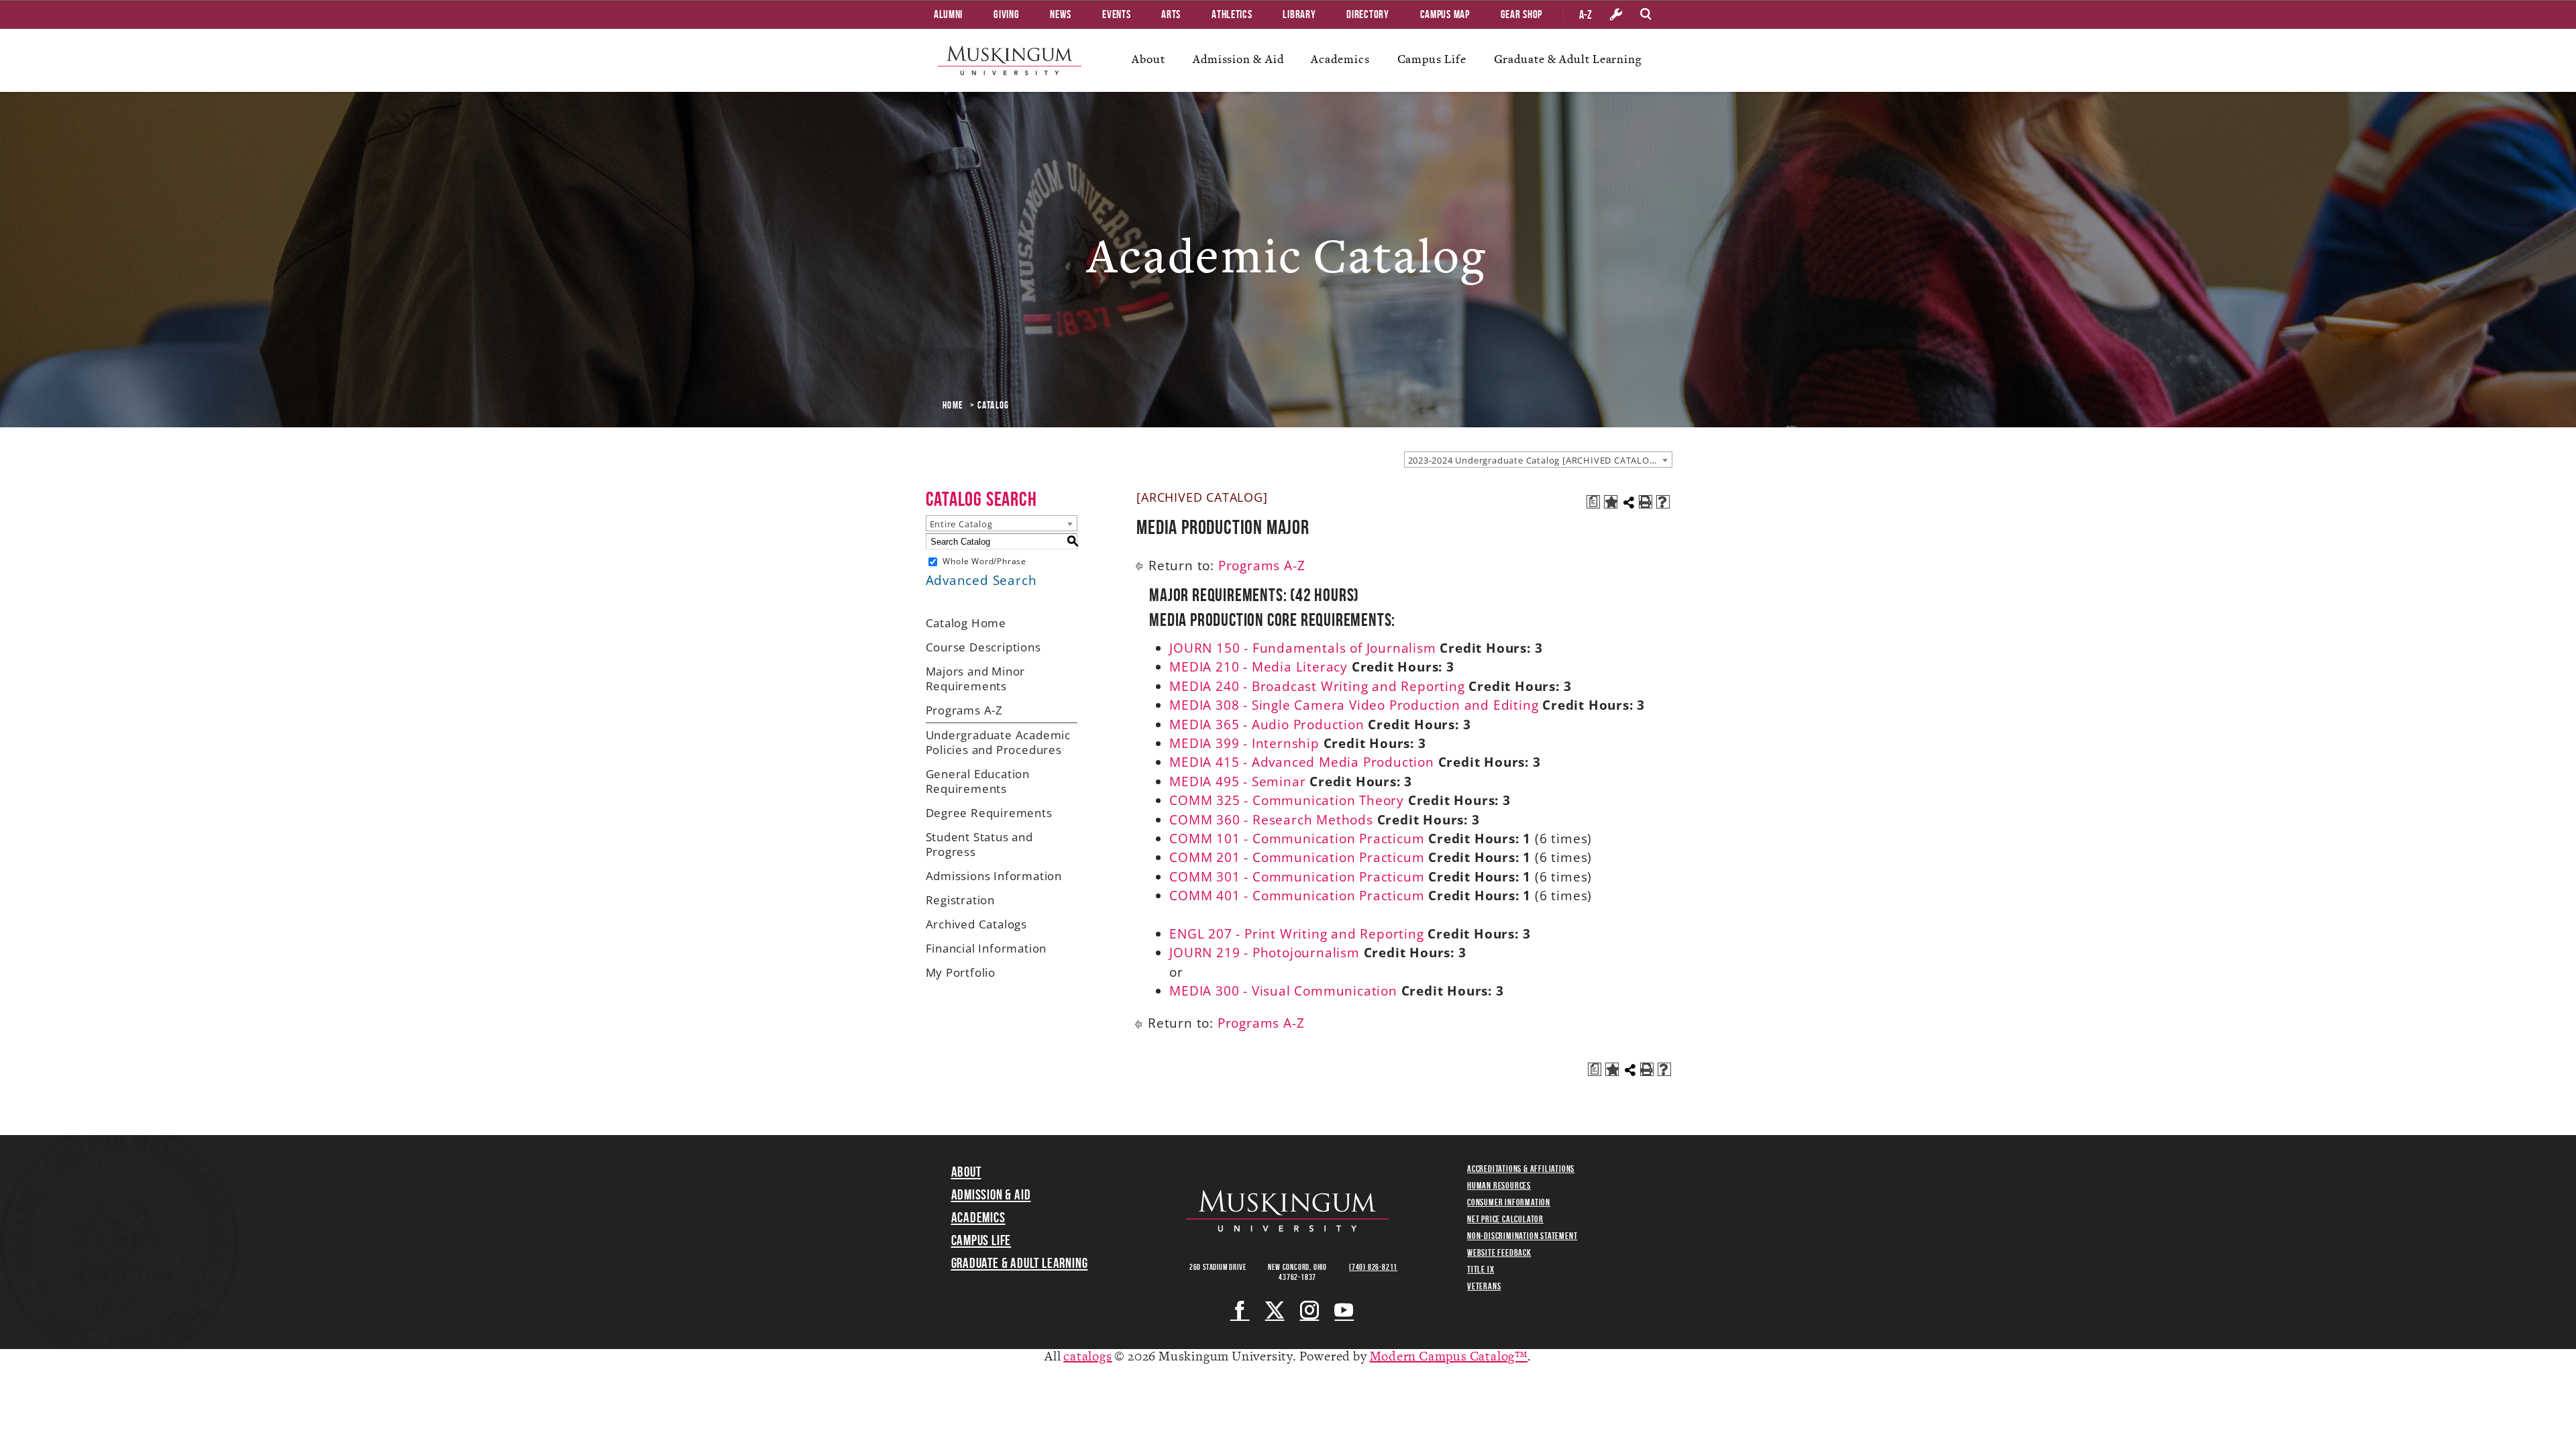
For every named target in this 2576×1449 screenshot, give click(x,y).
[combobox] (1538, 460)
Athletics (1232, 14)
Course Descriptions (983, 647)
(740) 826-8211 (1373, 1267)
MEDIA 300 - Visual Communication (1283, 991)
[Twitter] (1275, 1310)
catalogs (1087, 1357)
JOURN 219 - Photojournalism (1265, 953)
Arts (1171, 14)
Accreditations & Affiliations (1521, 1169)
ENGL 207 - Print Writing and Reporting (1296, 934)
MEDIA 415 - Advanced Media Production (1302, 762)
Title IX (1481, 1269)
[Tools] (1616, 15)
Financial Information (986, 948)
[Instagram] (1310, 1310)
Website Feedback (1499, 1252)
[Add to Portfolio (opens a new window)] (1611, 502)
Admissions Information (994, 876)
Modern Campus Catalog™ (1449, 1357)
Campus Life (1432, 59)
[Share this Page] (1629, 502)
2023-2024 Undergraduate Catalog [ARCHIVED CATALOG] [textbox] (1534, 460)
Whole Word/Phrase (984, 561)
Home (953, 405)
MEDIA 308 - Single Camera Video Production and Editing (1354, 705)
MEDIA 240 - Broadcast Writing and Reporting (1317, 686)
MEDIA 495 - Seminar (1237, 782)
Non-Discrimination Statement (1522, 1236)
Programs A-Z (965, 710)
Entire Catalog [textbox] (961, 524)
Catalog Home (966, 623)
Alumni (948, 14)
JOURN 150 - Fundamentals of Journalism (1302, 648)
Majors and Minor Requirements (976, 679)
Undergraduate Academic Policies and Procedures (999, 742)
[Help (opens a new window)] (1663, 502)
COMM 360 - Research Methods (1271, 820)
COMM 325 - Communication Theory (1287, 800)
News (1061, 14)
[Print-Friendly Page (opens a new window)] (1646, 502)
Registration (961, 900)
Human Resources (1499, 1185)
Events (1116, 14)
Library (1299, 14)
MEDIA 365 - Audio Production (1267, 724)
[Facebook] (1240, 1310)
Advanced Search (981, 580)
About (1148, 59)
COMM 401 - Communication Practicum (1297, 896)
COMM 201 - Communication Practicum (1297, 857)
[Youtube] (1344, 1310)
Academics (1340, 59)
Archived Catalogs (977, 924)
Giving (1006, 14)
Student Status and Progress (979, 844)
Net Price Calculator (1505, 1219)
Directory (1367, 14)
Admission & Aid (1238, 59)
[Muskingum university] (1010, 60)
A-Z (1586, 15)
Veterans (1484, 1286)
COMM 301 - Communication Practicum (1297, 877)
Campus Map (1445, 14)
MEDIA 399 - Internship (1244, 743)
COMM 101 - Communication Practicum (1297, 839)
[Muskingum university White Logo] (1287, 1211)
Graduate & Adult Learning (1568, 59)
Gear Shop (1521, 14)
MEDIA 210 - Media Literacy (1258, 667)
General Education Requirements (978, 781)
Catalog (994, 405)
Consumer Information (1509, 1202)
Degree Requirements (989, 813)
